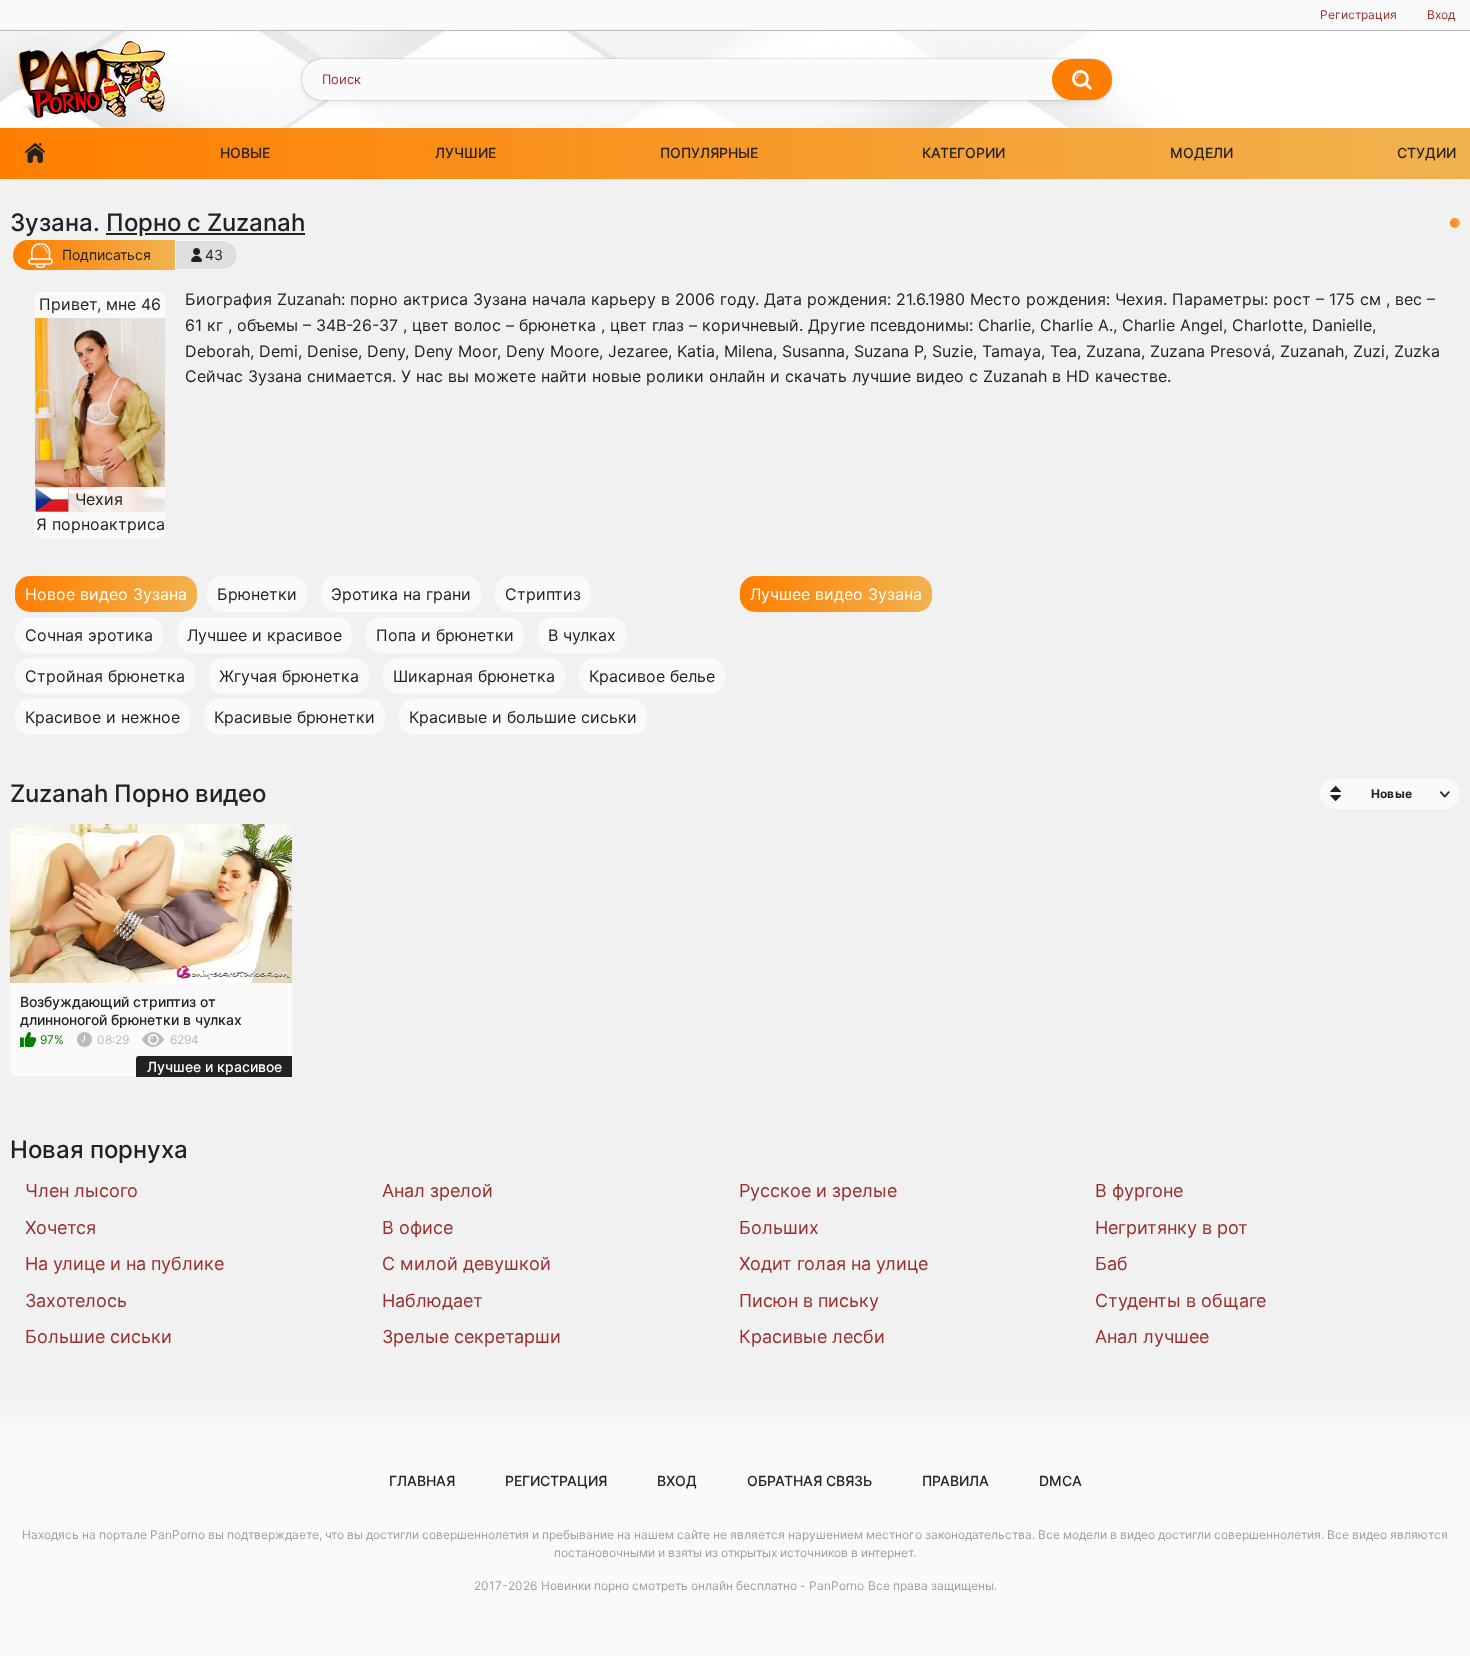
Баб (1111, 1263)
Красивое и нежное (102, 717)
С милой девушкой (466, 1263)
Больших (779, 1227)
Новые (245, 152)
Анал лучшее (1152, 1336)
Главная (35, 153)
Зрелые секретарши (471, 1336)
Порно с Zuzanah (205, 222)
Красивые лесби (812, 1336)
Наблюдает (432, 1300)
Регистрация (1358, 14)
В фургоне (1139, 1190)
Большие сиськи (98, 1336)
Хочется (60, 1227)
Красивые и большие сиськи (523, 717)
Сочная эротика (89, 635)
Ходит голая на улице (833, 1263)
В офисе (417, 1227)
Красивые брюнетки (294, 717)
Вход (1441, 14)
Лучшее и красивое (264, 635)
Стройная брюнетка (105, 676)
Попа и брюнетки (445, 635)
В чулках (582, 635)
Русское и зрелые (818, 1190)
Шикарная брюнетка (474, 676)
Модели (1201, 152)
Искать (1082, 80)
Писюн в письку (809, 1300)
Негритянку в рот (1171, 1227)
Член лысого (81, 1190)
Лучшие (465, 152)
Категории (963, 152)
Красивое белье (652, 676)
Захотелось (76, 1300)
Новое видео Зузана (106, 594)
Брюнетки (257, 594)
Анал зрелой (437, 1190)
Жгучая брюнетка (289, 676)
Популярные (709, 152)
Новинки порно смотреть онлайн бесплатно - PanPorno (702, 1585)
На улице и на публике (124, 1263)
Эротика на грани (401, 594)
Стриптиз (543, 594)
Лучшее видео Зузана (836, 594)
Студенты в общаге (1180, 1300)
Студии (1426, 152)
